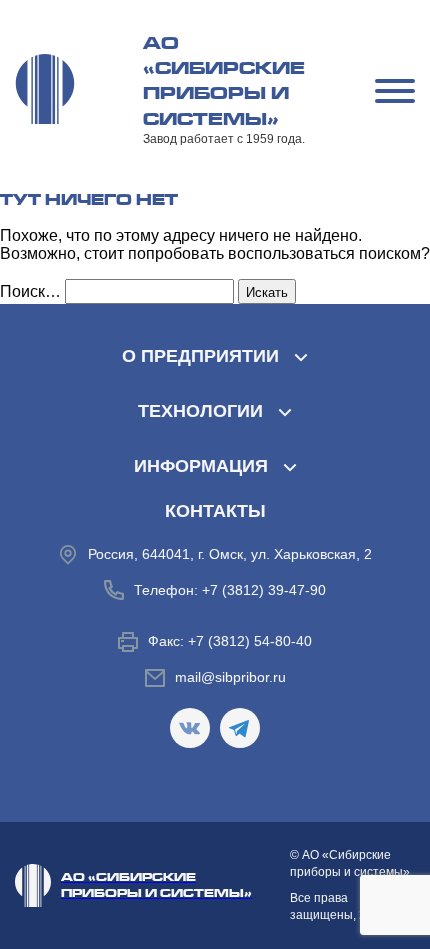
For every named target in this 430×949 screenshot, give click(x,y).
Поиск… (30, 291)
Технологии (200, 411)
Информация (201, 466)
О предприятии (200, 356)
